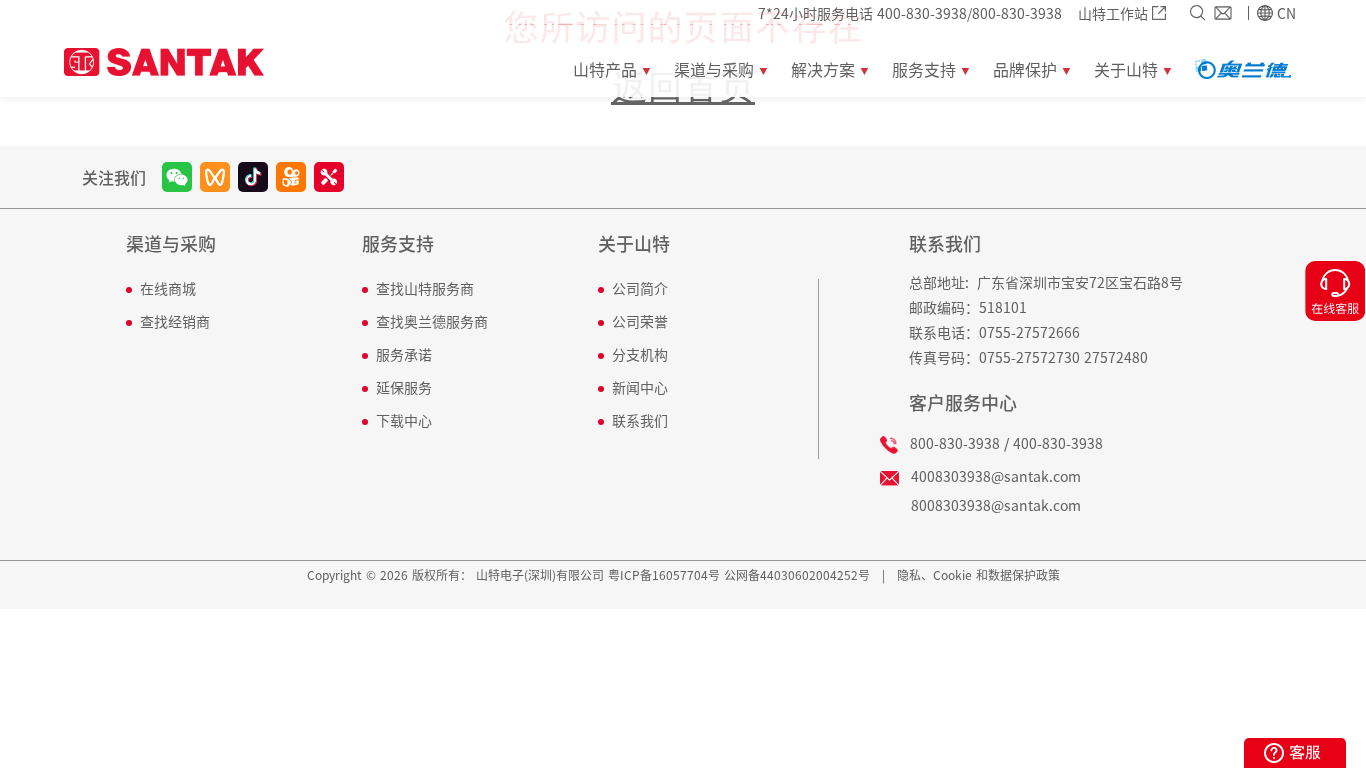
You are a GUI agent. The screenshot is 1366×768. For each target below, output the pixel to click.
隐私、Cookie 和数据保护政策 (978, 575)
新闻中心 (640, 387)
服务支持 (398, 245)
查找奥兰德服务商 (432, 321)
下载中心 (404, 420)
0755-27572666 (1029, 332)
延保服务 (404, 387)
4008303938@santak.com (996, 476)
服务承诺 (404, 354)
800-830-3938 (955, 443)
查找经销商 (175, 321)
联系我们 (640, 420)
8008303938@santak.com (996, 505)
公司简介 (640, 288)
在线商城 (168, 288)
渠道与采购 (171, 245)
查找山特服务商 (425, 288)
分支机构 (640, 354)
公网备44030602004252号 (797, 575)
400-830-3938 (1058, 443)
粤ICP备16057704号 (664, 575)
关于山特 (634, 245)
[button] (605, 61)
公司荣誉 (640, 321)
